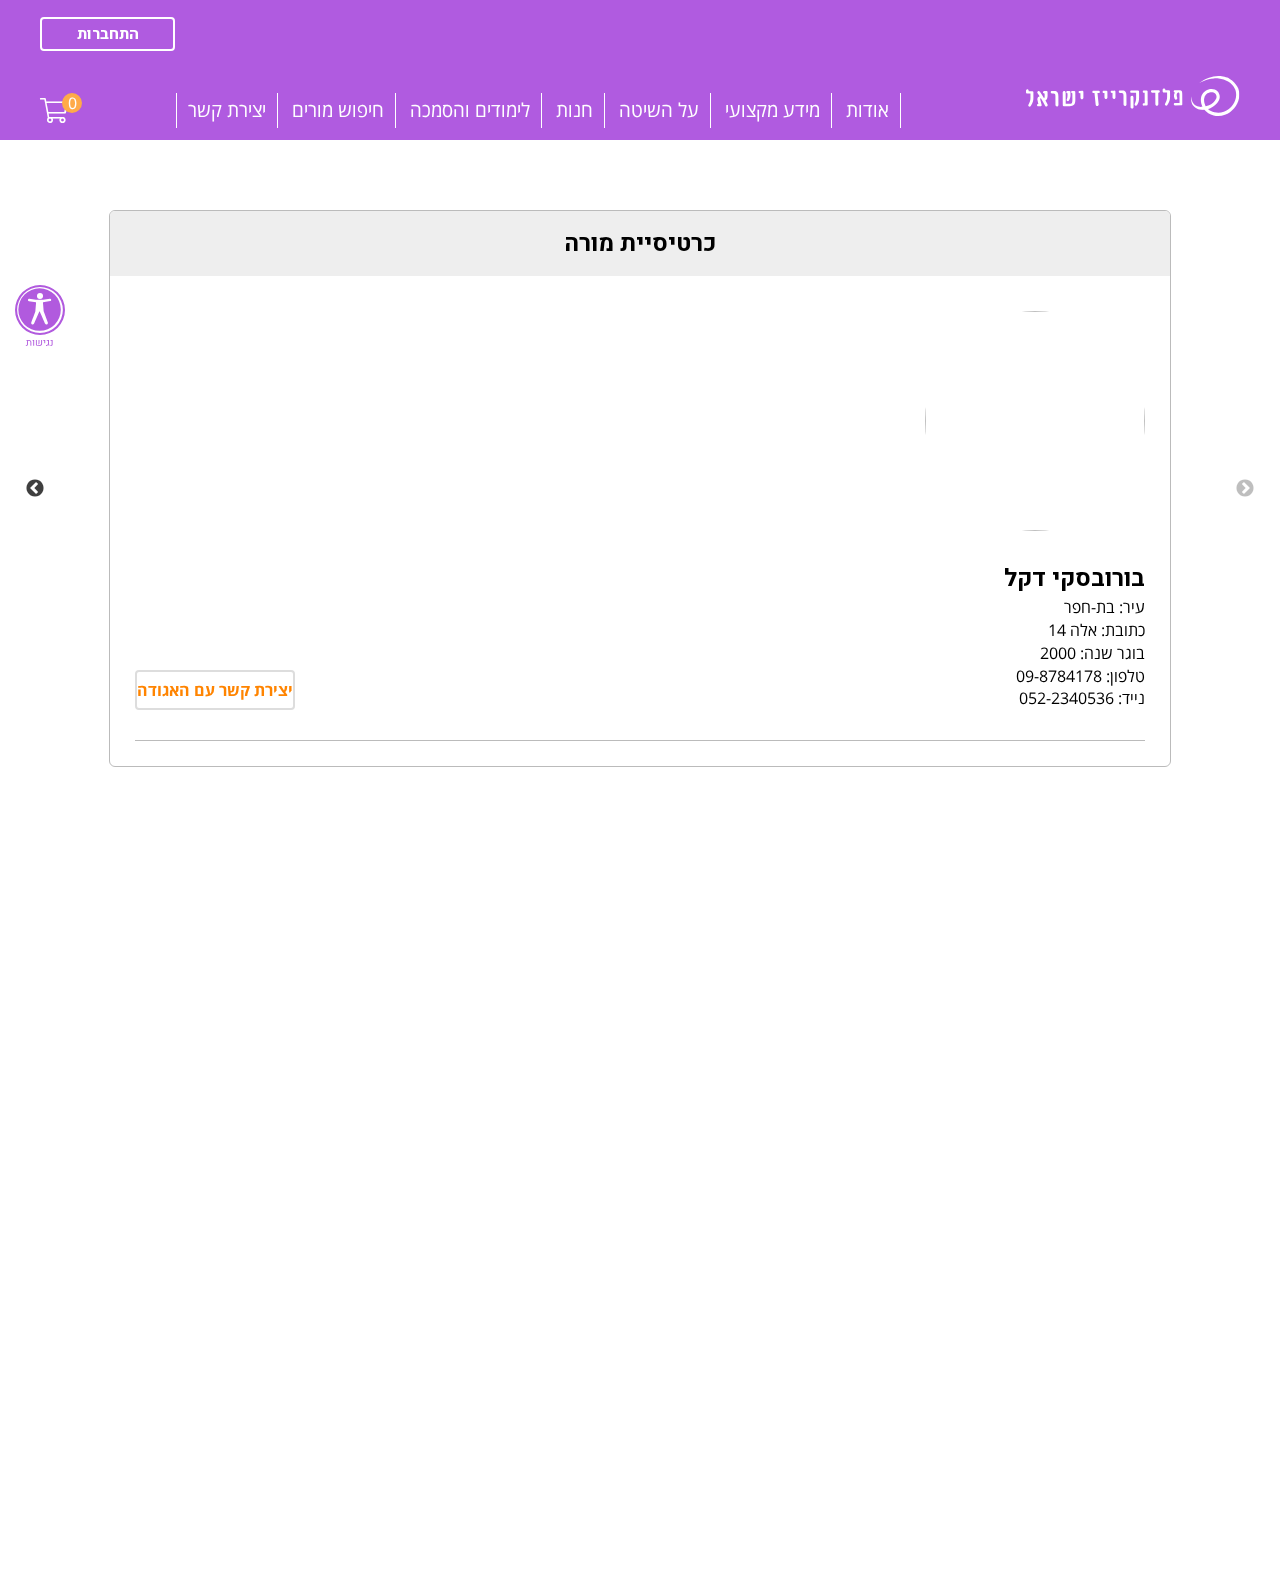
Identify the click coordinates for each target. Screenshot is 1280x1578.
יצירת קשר (227, 110)
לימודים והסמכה (470, 110)
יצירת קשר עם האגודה (215, 690)
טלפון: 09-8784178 (1080, 676)
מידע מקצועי (772, 110)
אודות (867, 110)
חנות (574, 110)
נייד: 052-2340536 (1082, 698)
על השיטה (659, 110)
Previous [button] (1245, 489)
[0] (54, 95)
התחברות (108, 34)
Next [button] (35, 489)
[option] (640, 488)
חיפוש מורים (338, 110)
